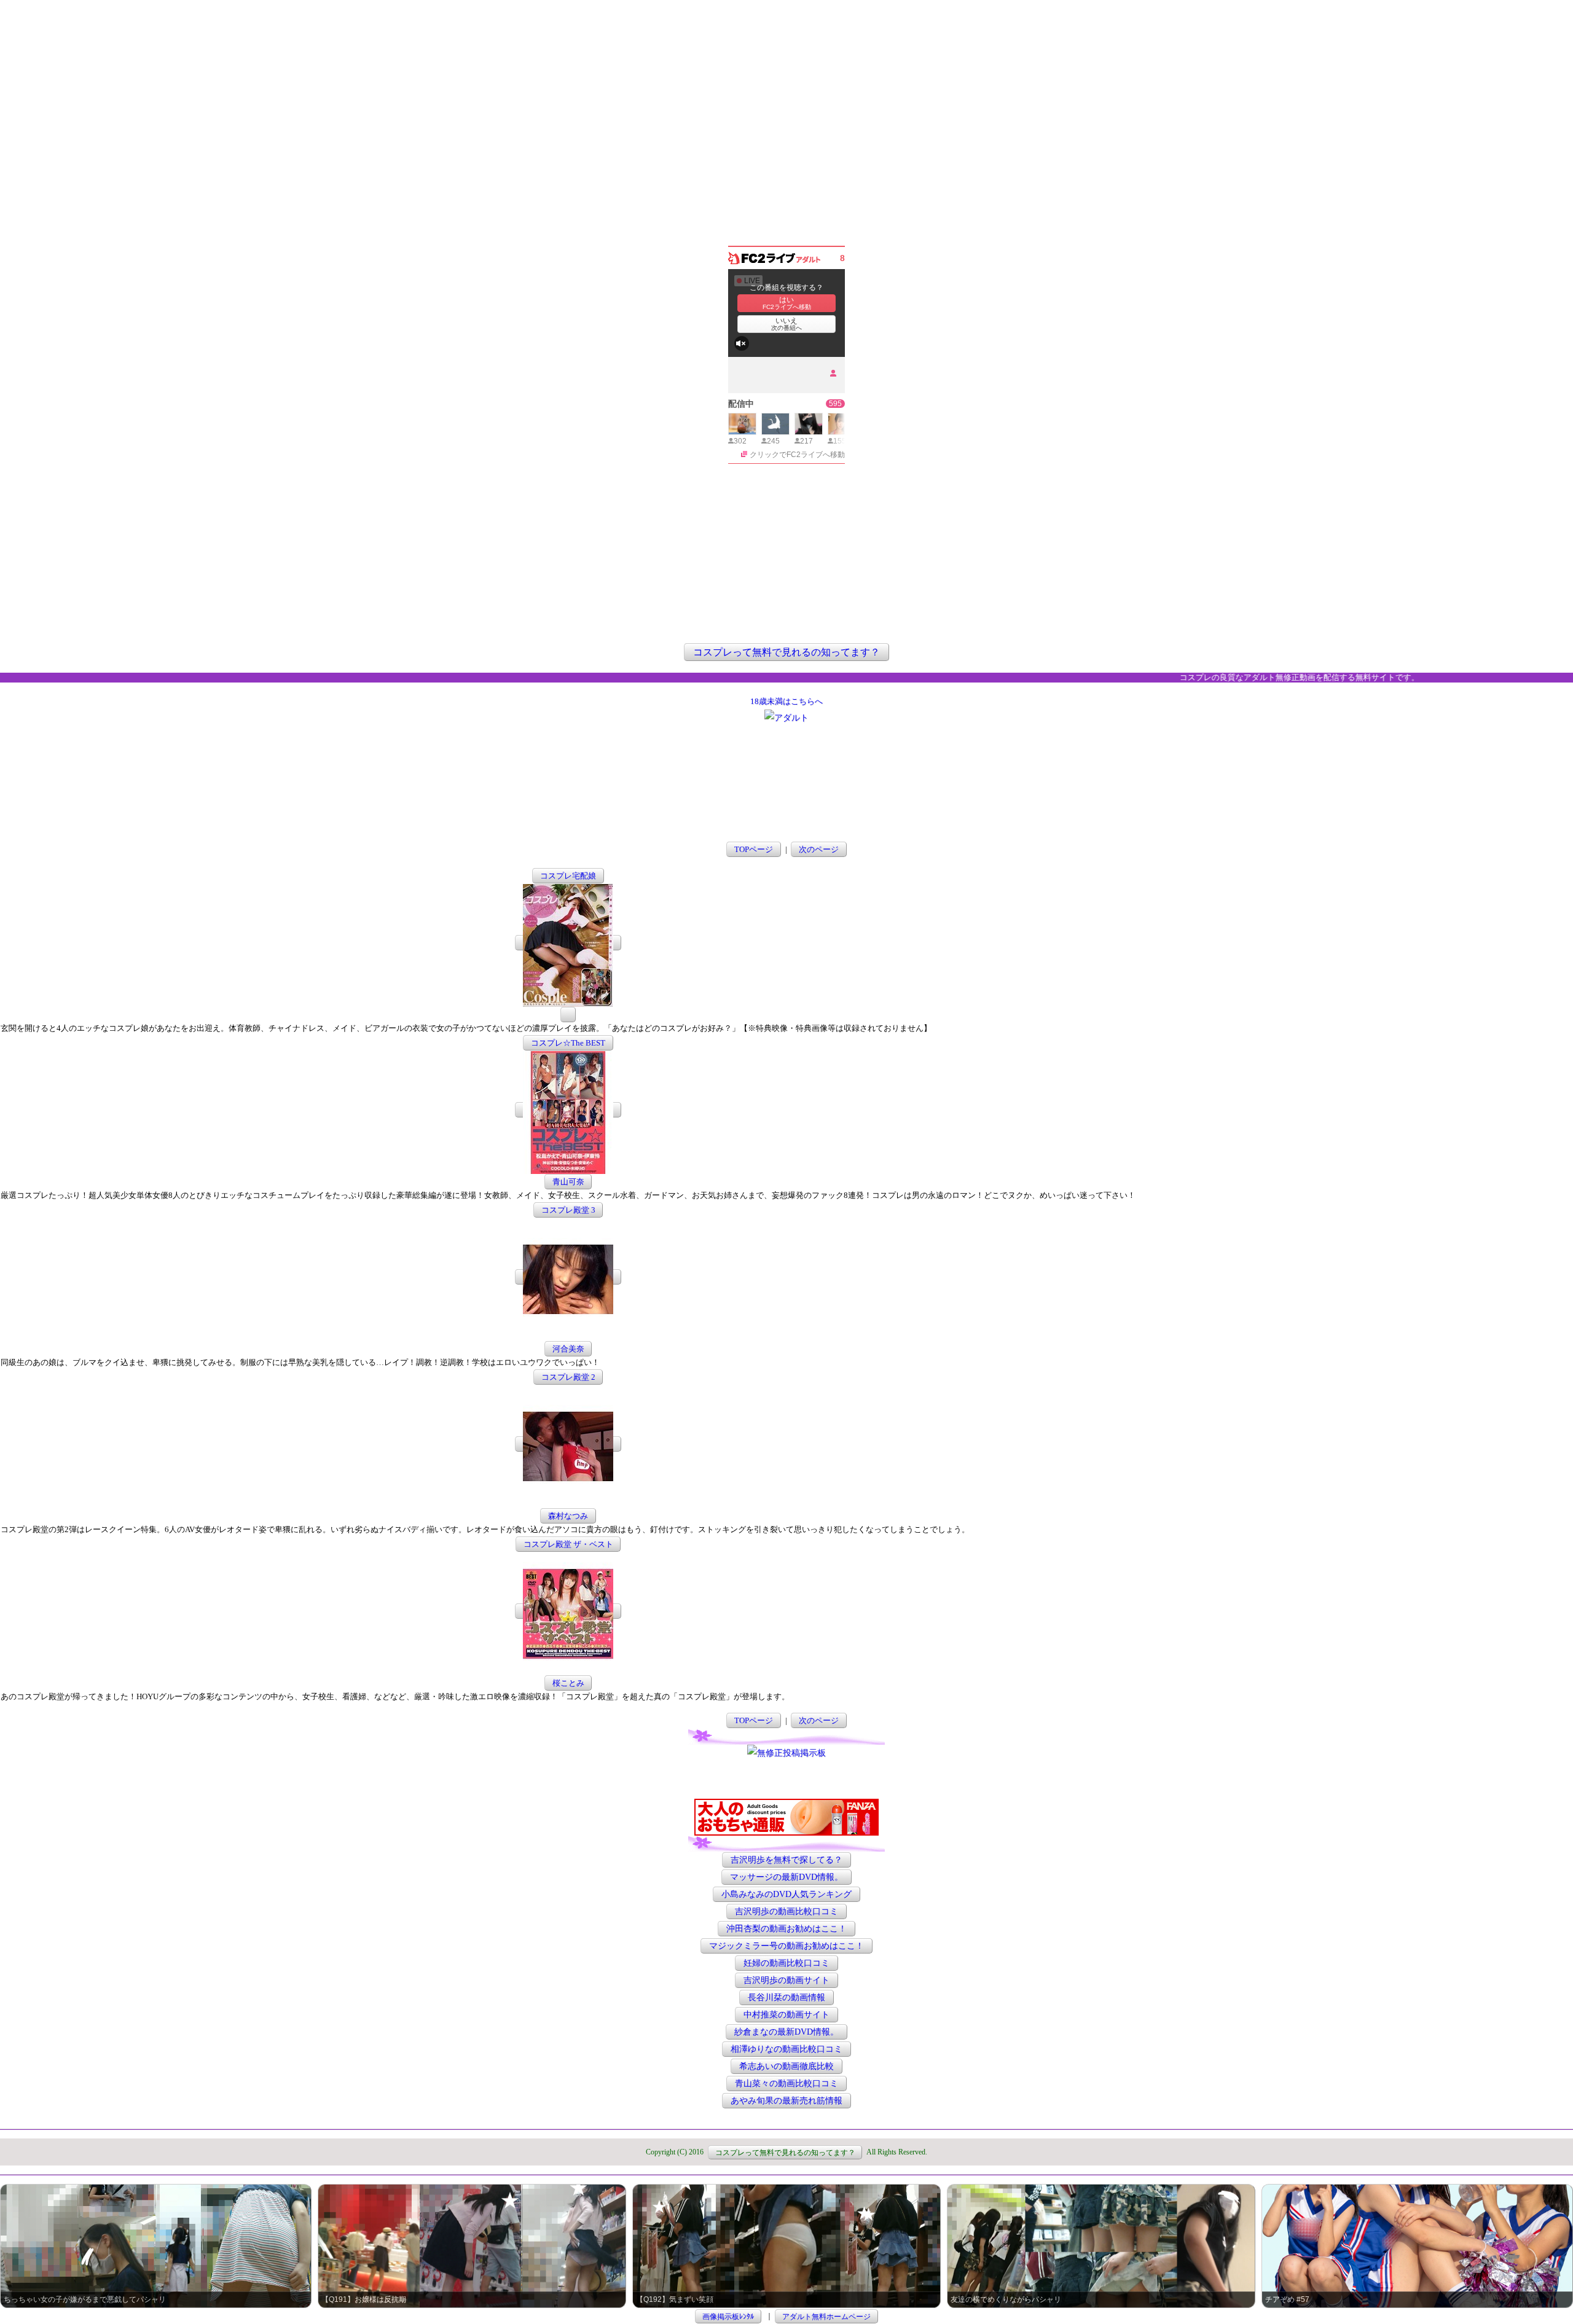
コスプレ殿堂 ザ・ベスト (568, 1544)
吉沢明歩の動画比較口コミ (786, 1911)
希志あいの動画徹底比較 (786, 2066)
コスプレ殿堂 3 (568, 1210)
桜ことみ (568, 1683)
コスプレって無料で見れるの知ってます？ (786, 652)
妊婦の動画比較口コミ (786, 1963)
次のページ (819, 849)
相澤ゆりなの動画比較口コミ (786, 2049)
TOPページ (754, 849)
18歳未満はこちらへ (786, 701)
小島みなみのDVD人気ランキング (786, 1894)
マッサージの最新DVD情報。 (786, 1877)
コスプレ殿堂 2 (568, 1377)
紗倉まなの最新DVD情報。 (786, 2032)
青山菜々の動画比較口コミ (786, 2083)
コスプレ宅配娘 (568, 876)
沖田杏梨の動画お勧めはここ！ (786, 1929)
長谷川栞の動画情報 (786, 1997)
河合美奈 (568, 1349)
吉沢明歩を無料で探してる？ (786, 1860)
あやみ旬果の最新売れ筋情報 (786, 2101)
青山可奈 (568, 1182)
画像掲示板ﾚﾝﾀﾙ (728, 2316)
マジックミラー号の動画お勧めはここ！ (786, 1946)
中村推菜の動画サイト (786, 2015)
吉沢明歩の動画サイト (786, 1980)
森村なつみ (568, 1516)
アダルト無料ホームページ (826, 2316)
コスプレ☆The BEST (568, 1043)
